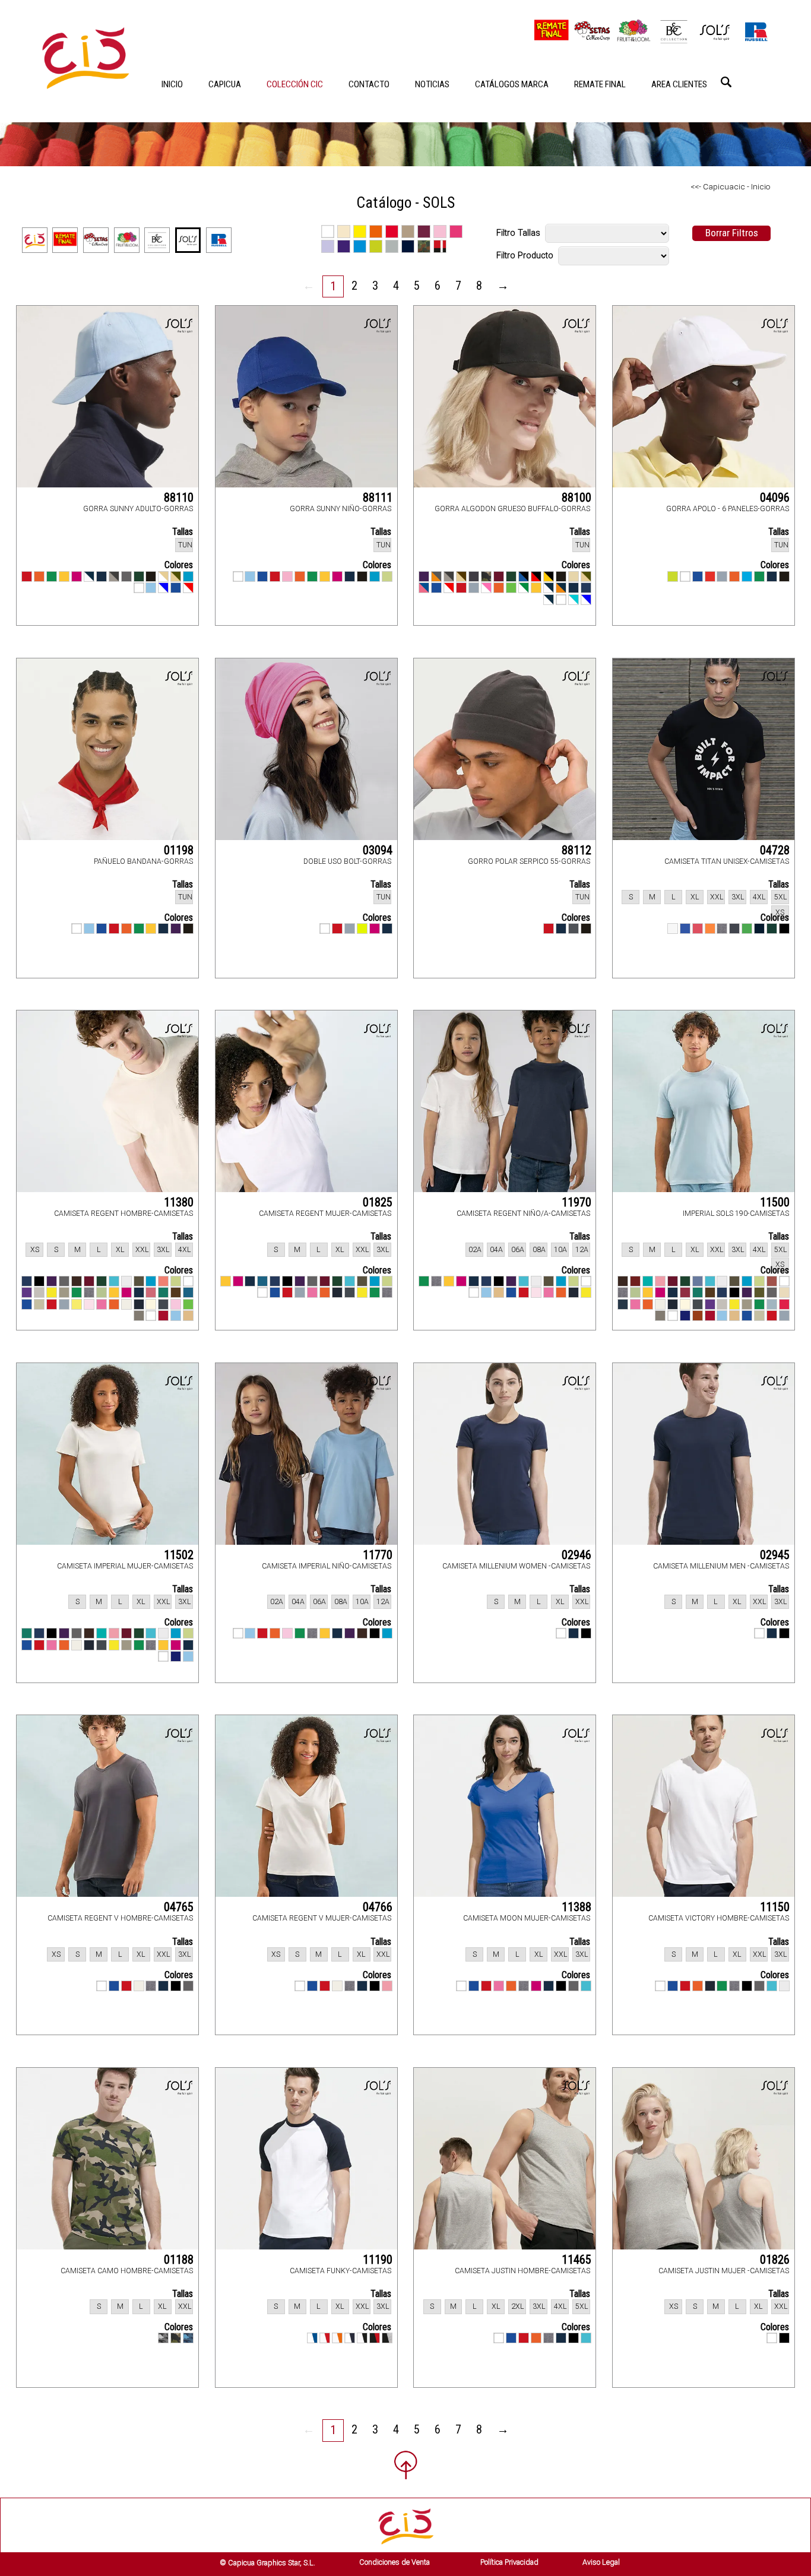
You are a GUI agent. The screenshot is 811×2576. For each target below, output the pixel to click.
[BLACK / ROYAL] (524, 576)
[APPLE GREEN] (387, 576)
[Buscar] (726, 82)
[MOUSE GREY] (163, 1304)
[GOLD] (64, 576)
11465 (576, 2260)
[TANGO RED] (163, 1316)
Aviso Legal (601, 2562)
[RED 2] (698, 929)
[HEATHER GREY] (387, 1292)
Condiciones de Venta (395, 2562)
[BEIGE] (574, 576)
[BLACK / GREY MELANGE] (387, 2338)
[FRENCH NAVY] (102, 576)
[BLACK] (151, 576)
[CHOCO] (623, 1281)
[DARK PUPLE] (300, 1281)
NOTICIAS (432, 84)
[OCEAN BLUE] (747, 576)
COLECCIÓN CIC (295, 84)
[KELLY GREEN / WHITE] (524, 588)
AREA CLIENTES (679, 84)
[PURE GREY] (474, 588)
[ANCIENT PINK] (772, 1281)
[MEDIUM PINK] (176, 1304)
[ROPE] (39, 1304)
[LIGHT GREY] (39, 1292)
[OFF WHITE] (126, 1304)
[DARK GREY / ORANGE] (436, 576)
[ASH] (126, 1281)
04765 (179, 1907)
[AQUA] (188, 576)
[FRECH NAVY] (561, 929)
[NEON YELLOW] (362, 929)
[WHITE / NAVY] (350, 2338)
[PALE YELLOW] (77, 1304)
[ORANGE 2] (710, 929)
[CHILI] (635, 1281)
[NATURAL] (151, 1304)
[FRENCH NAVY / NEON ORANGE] (561, 588)
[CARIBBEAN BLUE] (648, 1281)
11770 (378, 1555)
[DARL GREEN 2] (772, 929)
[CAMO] (486, 576)
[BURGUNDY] (499, 576)
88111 (378, 498)
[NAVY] (139, 1304)
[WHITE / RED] (325, 2338)
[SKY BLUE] (151, 588)
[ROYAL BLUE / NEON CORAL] (424, 588)
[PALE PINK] (89, 1304)
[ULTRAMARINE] (685, 1316)
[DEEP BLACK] (39, 1281)
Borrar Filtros (732, 233)
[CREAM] (784, 1292)
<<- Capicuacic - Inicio (731, 186)
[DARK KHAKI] (759, 1292)
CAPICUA (225, 84)
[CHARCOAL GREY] (574, 929)
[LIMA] (188, 1304)
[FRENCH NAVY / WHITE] (89, 576)
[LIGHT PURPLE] (27, 1292)
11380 (179, 1202)
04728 (775, 850)
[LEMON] (52, 1292)
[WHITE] (139, 588)
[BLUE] (698, 1281)
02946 (576, 1555)
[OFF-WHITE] (77, 1645)
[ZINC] (139, 1316)
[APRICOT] (163, 1281)
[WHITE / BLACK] (362, 2338)
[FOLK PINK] (151, 1292)
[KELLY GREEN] (52, 576)
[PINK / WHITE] (486, 588)
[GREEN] (747, 929)
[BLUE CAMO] (188, 2338)
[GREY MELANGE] (722, 929)
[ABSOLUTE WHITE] (188, 1281)
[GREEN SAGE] (102, 1292)
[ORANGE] (39, 576)
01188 (179, 2260)
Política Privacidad (509, 2562)
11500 (775, 1202)
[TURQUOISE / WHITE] (574, 600)
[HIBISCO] (784, 1304)
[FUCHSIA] (77, 576)
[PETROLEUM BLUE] (623, 1304)
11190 (378, 2260)
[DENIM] (586, 588)
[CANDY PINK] (660, 1281)
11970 (576, 1202)
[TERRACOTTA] (698, 1316)
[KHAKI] (64, 1292)
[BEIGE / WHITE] (163, 576)
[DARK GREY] (126, 576)
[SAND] (188, 1316)
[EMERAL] (27, 1633)
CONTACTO (369, 84)
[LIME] (511, 588)
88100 (576, 498)
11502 (179, 1555)
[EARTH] (176, 1292)
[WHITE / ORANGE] (337, 2338)
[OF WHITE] (660, 1304)
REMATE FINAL (600, 84)
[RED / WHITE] (188, 588)
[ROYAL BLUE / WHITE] (163, 588)
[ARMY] (139, 1281)
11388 (576, 1907)
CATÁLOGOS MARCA (512, 84)
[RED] (27, 576)
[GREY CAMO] (163, 2338)
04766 (378, 1907)
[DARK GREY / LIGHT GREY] (114, 576)
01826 (775, 2260)
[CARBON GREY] (474, 576)
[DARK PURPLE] (424, 576)
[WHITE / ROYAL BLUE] (312, 2338)
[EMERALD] (163, 1292)
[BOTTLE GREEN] (139, 576)
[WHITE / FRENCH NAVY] (549, 600)
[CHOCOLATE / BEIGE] (461, 576)
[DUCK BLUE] (188, 1292)
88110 (179, 498)
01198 (179, 850)
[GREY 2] (734, 929)
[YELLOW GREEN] (673, 576)
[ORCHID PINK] (102, 1304)
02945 (775, 1555)
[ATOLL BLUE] (114, 1281)
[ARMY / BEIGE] (176, 576)
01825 (378, 1202)
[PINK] (287, 576)
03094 (378, 850)
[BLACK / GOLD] (549, 576)
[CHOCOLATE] (77, 1281)
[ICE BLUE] (772, 1304)
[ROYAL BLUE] (176, 588)
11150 (775, 1907)
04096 (775, 498)
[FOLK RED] (685, 1292)
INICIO (172, 84)
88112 (576, 850)
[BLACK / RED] (536, 576)
